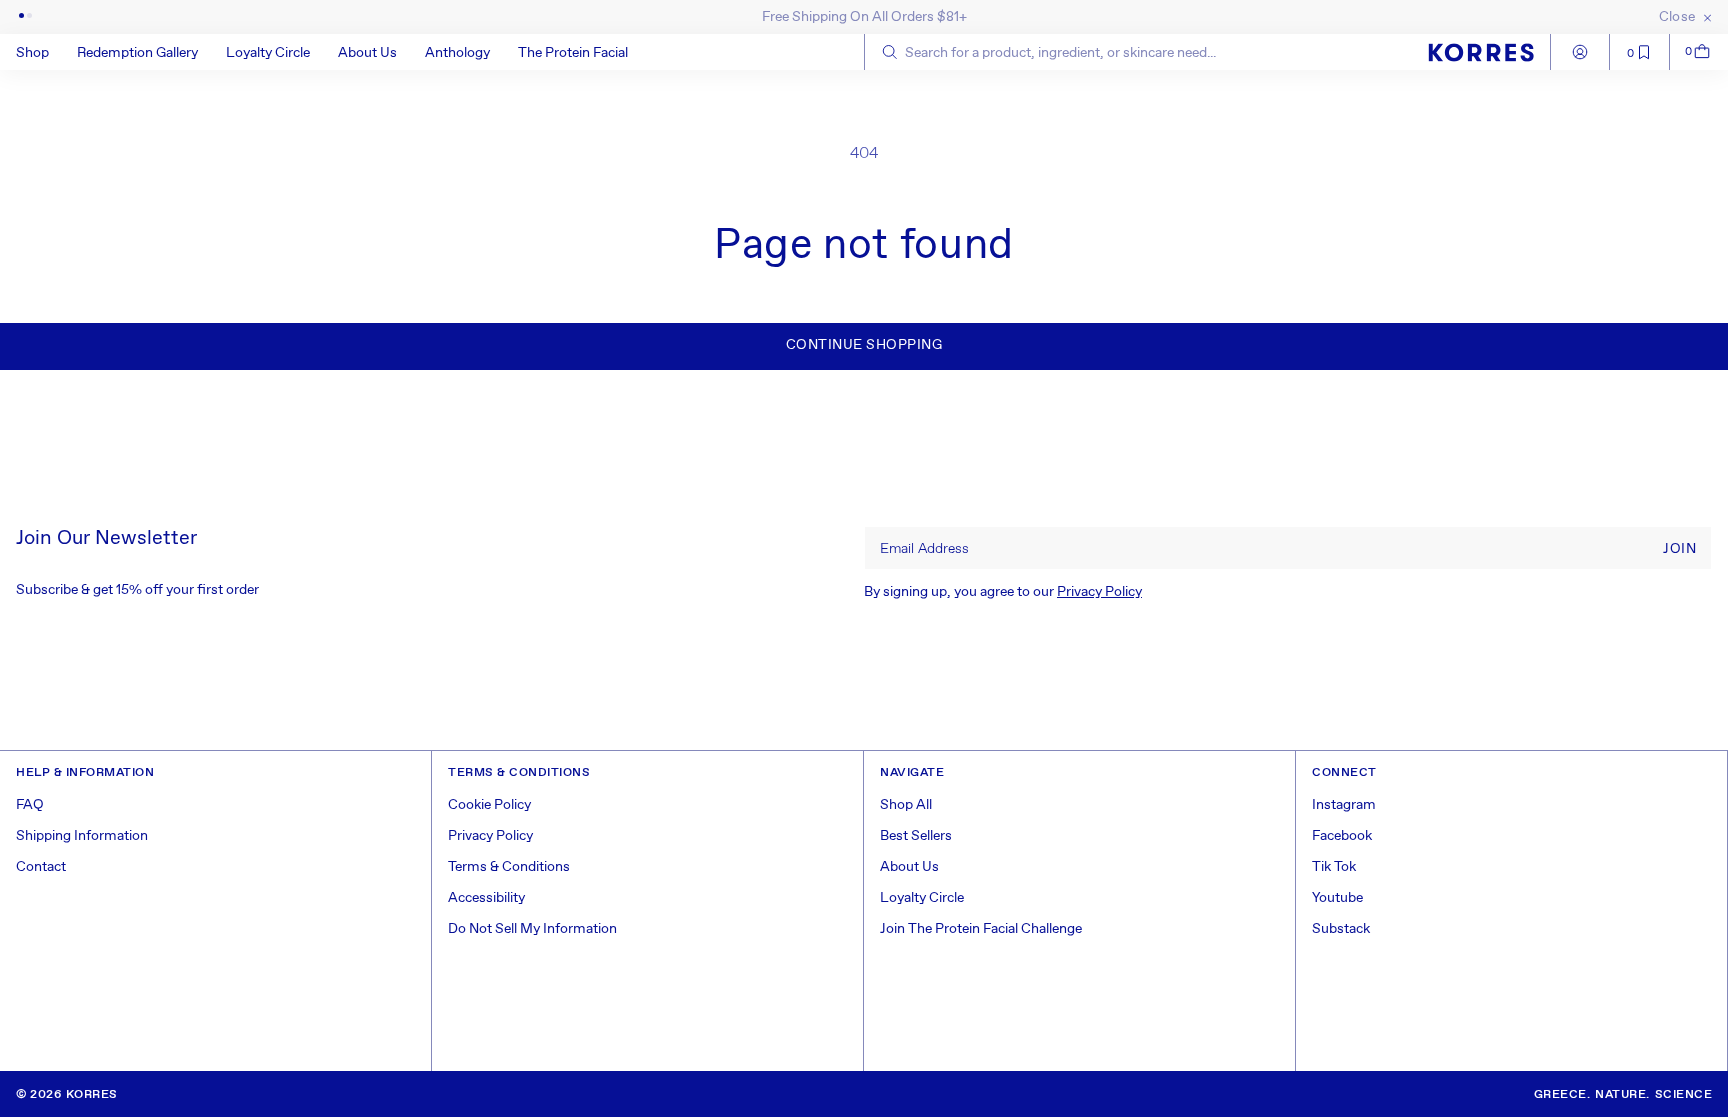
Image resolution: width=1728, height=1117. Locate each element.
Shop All (906, 805)
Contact (41, 867)
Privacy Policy (1099, 592)
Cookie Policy (489, 805)
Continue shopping (864, 345)
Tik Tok (1334, 867)
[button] (46, 52)
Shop (32, 53)
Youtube (1337, 898)
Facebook (1342, 836)
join (1679, 549)
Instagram (1344, 805)
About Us (909, 867)
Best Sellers (916, 836)
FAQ (30, 805)
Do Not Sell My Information (532, 929)
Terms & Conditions (509, 867)
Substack (1341, 929)
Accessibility (486, 898)
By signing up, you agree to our (1003, 592)
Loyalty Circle (922, 898)
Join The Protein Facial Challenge (981, 929)
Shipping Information (82, 836)
